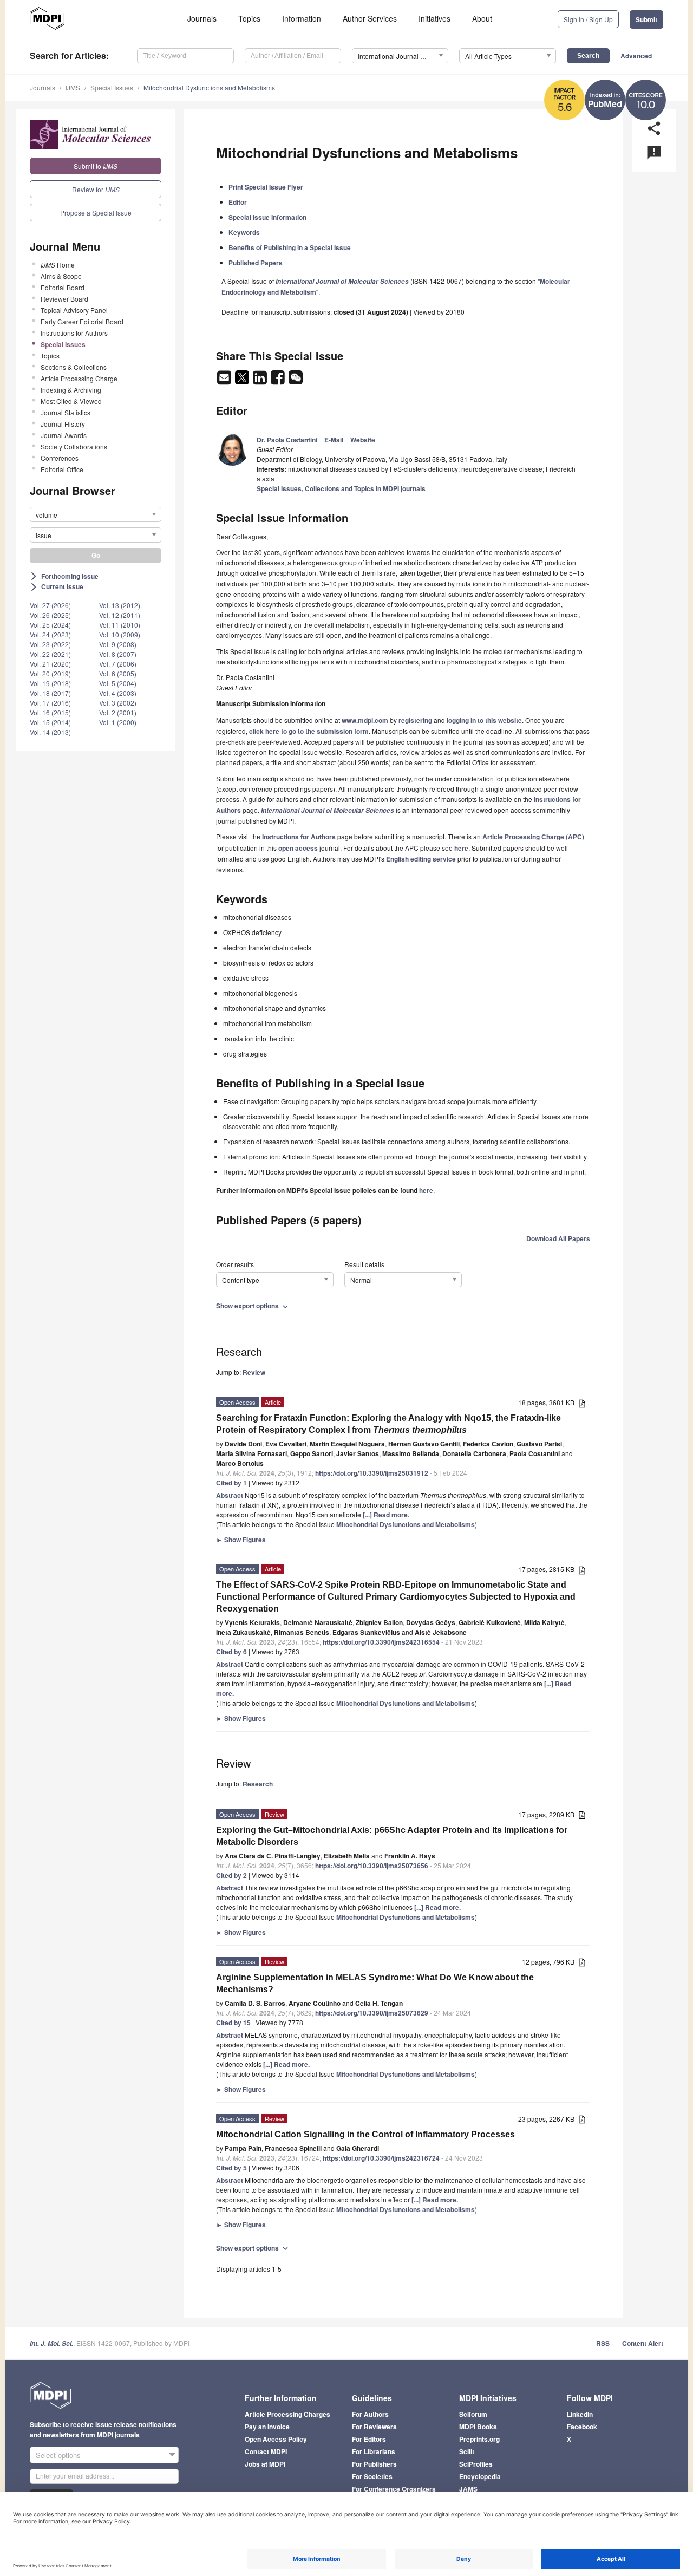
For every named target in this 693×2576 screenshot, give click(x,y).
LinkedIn (580, 2414)
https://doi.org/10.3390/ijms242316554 (381, 1642)
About (482, 18)
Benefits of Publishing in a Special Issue (290, 247)
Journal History (63, 424)
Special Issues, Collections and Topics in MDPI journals (341, 488)
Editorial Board (63, 287)
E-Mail (334, 440)
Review (254, 1372)
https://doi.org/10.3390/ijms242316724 (381, 2158)
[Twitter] (243, 381)
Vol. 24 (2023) (50, 634)
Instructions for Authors (74, 333)
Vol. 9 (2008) (118, 644)
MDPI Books (478, 2427)
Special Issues (112, 87)
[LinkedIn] (261, 381)
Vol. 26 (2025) (50, 615)
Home (58, 265)
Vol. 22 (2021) (50, 654)
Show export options (253, 1306)
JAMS (468, 2489)
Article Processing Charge (79, 378)
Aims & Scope (61, 276)
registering (415, 720)
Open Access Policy (276, 2439)
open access (298, 848)
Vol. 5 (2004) (118, 683)
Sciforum (473, 2414)
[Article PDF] (582, 1403)
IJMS (73, 87)
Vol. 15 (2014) (50, 722)
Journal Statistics (66, 412)
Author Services (370, 18)
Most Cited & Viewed (71, 401)
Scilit (467, 2451)
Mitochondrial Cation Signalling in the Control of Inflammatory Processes (365, 2134)
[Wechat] (296, 381)
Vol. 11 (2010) (120, 625)
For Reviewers (374, 2427)
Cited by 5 (231, 2168)
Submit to (96, 166)
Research (258, 1784)
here (461, 848)
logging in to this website (484, 720)
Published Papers (256, 263)
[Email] (225, 381)
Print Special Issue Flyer (266, 187)
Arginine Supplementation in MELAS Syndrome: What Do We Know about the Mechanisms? (375, 1983)
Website (363, 440)
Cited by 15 (233, 2023)
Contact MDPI (266, 2451)
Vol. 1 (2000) (118, 722)
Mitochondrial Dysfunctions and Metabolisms (209, 87)
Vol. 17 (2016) (50, 703)
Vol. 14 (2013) (50, 732)
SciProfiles (476, 2464)
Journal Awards (64, 435)
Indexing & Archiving (71, 390)
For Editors (369, 2439)
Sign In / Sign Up (588, 19)
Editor (238, 202)
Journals (202, 18)
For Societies (372, 2476)
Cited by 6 (231, 1652)
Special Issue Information (267, 217)
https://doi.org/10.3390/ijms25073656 (372, 1866)
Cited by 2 (231, 1875)
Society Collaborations (74, 446)
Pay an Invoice (267, 2427)
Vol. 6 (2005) (118, 673)
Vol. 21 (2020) (50, 664)
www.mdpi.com (365, 720)
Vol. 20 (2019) (50, 673)
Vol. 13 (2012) (120, 605)
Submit (646, 19)
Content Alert (643, 2343)
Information (302, 18)
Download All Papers (558, 1238)
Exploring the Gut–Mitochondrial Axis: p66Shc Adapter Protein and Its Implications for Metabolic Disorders (392, 1836)
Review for (96, 189)
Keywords (244, 232)
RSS (603, 2343)
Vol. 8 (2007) (118, 654)
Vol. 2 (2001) (118, 712)
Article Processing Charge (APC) (533, 837)
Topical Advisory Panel (74, 310)
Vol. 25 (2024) (50, 625)
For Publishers (374, 2464)
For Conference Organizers (394, 2489)
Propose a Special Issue (96, 213)
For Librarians (374, 2451)
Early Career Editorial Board (82, 321)
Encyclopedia (480, 2476)
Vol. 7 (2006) (118, 664)
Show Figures (241, 1540)
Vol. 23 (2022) (50, 644)
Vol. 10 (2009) (120, 634)
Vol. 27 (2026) (50, 605)
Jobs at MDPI (265, 2464)
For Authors (370, 2414)
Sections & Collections (74, 367)
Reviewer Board (64, 299)
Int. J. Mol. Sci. (51, 2343)
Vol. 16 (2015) (50, 712)
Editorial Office (62, 469)
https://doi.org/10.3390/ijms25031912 (372, 1473)
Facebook (582, 2427)
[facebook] (279, 381)
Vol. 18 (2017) (50, 693)
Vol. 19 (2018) (50, 683)
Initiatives (434, 18)
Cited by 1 (231, 1483)
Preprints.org (479, 2439)
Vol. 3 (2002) (118, 703)
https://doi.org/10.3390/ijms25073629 (372, 2013)
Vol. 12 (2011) (120, 615)
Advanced (636, 56)
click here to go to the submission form (309, 731)
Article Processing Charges (287, 2414)
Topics (249, 18)
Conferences (60, 458)
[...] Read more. (386, 1515)
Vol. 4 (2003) (118, 693)
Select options (58, 2455)
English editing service (421, 859)
